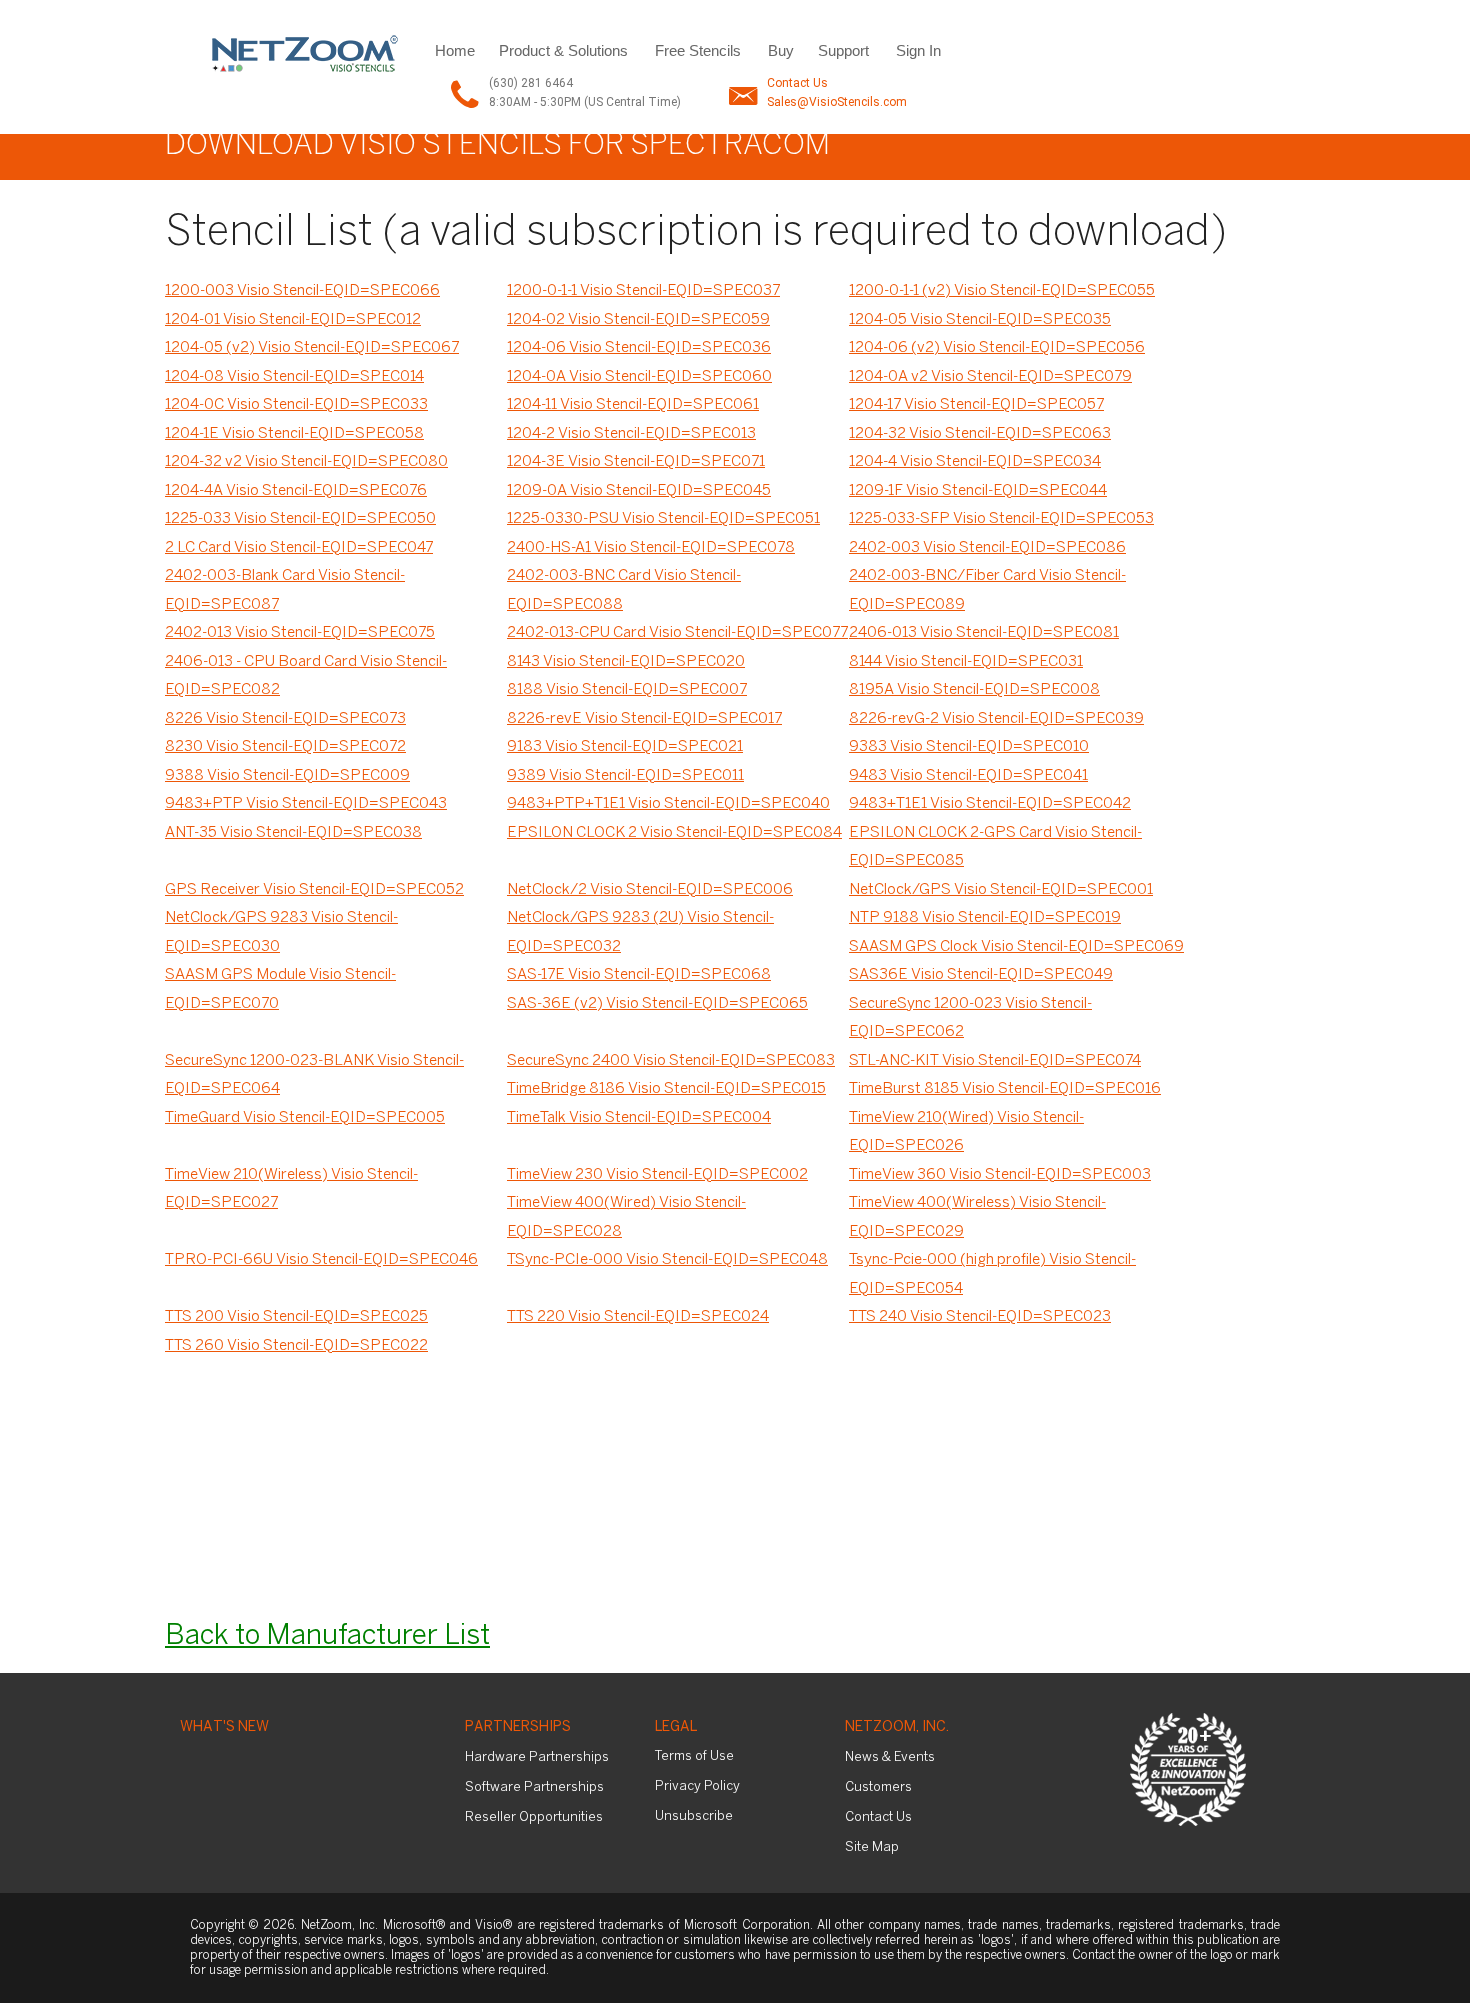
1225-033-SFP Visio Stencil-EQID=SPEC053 (1001, 519)
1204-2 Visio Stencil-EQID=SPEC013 (631, 434)
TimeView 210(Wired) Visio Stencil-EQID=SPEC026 (966, 1132)
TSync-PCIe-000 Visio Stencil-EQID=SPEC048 (667, 1260)
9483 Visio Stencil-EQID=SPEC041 (968, 776)
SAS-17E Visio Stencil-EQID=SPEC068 (639, 975)
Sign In (918, 50)
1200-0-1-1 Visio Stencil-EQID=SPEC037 (643, 291)
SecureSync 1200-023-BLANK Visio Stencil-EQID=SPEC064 (314, 1075)
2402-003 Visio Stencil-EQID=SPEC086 (987, 548)
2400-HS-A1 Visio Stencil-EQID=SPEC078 (651, 548)
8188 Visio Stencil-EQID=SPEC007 (627, 690)
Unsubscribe (694, 1816)
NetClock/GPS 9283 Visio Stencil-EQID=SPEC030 (281, 932)
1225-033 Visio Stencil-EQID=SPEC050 (300, 519)
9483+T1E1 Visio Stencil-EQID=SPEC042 (990, 804)
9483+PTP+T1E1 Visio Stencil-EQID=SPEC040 (668, 804)
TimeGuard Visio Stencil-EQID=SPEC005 (305, 1118)
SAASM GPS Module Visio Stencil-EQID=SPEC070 (280, 989)
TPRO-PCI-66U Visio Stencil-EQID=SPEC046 (321, 1260)
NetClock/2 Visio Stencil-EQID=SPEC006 (650, 890)
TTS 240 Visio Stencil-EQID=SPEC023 (980, 1317)
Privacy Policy (697, 1786)
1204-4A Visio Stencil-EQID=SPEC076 (296, 491)
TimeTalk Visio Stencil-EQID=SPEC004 (639, 1118)
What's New (224, 1727)
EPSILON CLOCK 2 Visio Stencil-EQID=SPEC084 (674, 833)
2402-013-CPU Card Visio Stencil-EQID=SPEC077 (677, 633)
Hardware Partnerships (537, 1757)
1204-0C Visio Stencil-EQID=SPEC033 (296, 405)
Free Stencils (698, 50)
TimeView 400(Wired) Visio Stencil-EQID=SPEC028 (626, 1217)
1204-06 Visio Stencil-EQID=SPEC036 (639, 348)
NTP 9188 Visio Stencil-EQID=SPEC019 (985, 918)
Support (843, 50)
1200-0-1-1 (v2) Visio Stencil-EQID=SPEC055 (1002, 291)
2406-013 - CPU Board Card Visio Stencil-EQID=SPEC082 (306, 676)
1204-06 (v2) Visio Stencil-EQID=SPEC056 (997, 348)
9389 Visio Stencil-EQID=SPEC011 (625, 776)
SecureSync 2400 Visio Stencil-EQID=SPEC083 (671, 1061)
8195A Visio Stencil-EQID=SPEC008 (974, 690)
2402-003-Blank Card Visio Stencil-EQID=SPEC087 (285, 590)
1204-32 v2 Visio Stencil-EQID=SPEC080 (306, 462)
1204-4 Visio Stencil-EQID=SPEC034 (975, 462)
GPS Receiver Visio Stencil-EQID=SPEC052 (314, 890)
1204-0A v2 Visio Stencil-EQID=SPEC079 (990, 377)
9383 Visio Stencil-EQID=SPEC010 (969, 747)
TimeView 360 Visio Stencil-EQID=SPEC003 (1000, 1175)
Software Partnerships (534, 1787)
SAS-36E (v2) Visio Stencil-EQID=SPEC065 (657, 1004)
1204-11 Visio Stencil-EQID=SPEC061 (633, 405)
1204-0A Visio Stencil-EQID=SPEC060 (639, 377)
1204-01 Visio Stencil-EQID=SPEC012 (293, 320)
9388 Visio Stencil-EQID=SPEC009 (287, 776)
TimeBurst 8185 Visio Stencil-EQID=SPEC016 (1005, 1089)
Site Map (872, 1847)
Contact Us (797, 83)
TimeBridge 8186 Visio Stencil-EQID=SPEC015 (666, 1089)
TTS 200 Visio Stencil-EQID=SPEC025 (296, 1317)
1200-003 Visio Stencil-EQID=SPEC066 (302, 291)
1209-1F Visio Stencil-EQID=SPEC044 (978, 491)
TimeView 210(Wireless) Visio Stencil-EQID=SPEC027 (291, 1189)
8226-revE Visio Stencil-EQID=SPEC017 (644, 719)
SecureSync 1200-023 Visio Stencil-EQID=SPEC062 (970, 1018)
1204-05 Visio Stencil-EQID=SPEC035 (980, 320)
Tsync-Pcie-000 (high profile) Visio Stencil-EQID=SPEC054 (992, 1274)
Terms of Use (694, 1756)
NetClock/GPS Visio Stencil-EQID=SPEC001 (1001, 890)
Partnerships (518, 1727)
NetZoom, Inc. (897, 1727)
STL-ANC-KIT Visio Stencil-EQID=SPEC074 (995, 1061)
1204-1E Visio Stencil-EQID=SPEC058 (294, 434)
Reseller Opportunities (534, 1817)
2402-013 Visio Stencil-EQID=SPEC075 (300, 633)
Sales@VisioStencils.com (837, 102)
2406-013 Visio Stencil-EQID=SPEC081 (984, 633)
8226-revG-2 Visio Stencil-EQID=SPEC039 (996, 719)
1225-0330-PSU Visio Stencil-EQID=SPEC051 (663, 519)
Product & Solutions (563, 50)
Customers (878, 1787)
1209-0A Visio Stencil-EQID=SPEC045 (639, 491)
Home (455, 50)
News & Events (890, 1757)
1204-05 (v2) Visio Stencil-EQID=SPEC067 (312, 348)
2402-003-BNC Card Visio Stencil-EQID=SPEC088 (624, 590)
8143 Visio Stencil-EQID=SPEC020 (626, 662)
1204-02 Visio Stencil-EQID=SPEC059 (638, 320)
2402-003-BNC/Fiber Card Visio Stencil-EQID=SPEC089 (987, 590)
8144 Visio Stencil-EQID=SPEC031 (966, 662)
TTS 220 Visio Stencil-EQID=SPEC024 (638, 1317)
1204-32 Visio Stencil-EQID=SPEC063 (980, 434)
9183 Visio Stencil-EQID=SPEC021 (625, 747)
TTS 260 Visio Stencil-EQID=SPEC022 (296, 1346)
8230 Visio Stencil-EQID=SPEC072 (285, 747)
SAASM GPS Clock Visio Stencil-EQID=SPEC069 (1016, 947)
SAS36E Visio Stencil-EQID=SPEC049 (981, 975)
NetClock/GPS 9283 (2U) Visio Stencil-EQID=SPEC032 (640, 932)
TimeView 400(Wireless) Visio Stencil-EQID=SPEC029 (977, 1217)
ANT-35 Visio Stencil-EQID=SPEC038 (293, 833)
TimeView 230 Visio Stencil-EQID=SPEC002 (657, 1175)
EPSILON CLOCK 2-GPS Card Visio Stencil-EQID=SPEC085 (995, 847)
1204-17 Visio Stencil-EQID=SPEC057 (976, 405)
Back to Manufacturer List (327, 1636)
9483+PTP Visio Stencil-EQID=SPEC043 (306, 804)
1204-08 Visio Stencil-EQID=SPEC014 (294, 377)
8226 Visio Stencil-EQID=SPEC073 (285, 719)
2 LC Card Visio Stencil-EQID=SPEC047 (299, 548)
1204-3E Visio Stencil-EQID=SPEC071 (636, 462)
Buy (781, 50)
